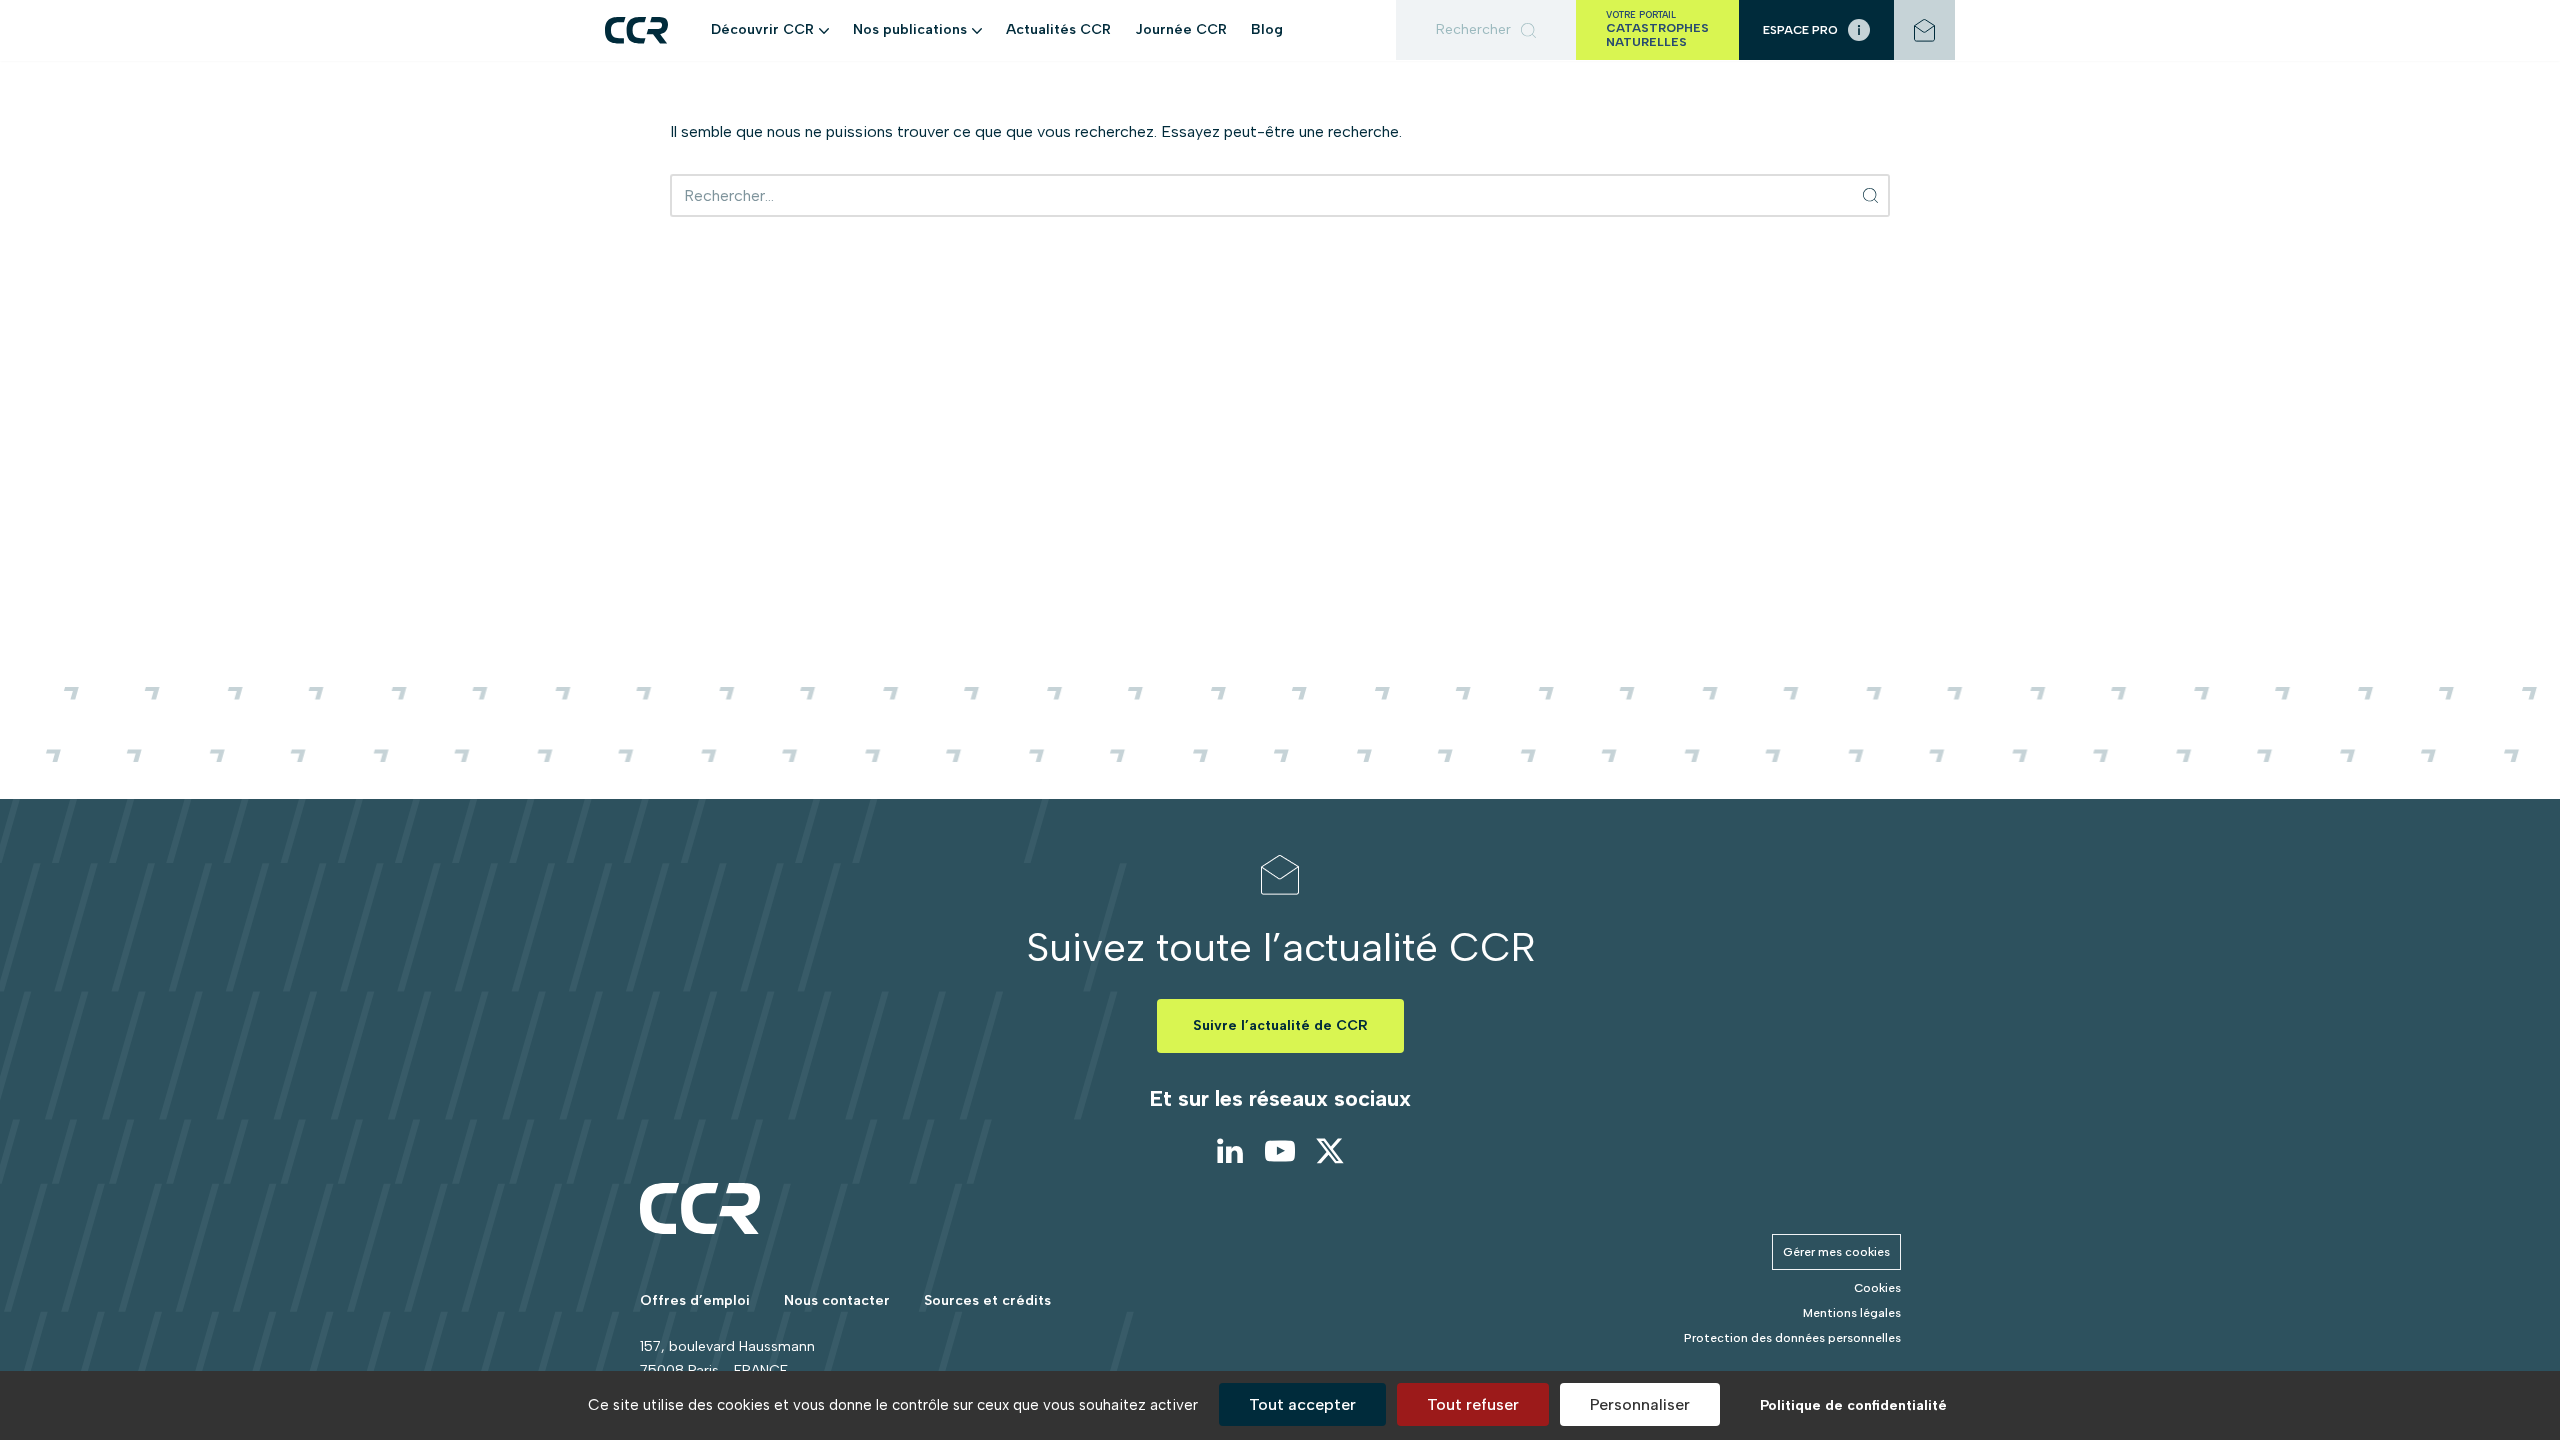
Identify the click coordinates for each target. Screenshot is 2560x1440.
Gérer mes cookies (1836, 1252)
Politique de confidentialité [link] (1853, 1405)
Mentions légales (1852, 1313)
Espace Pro (1800, 30)
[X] (1330, 1151)
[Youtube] (1280, 1151)
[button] (824, 30)
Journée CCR (1181, 29)
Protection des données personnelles (1792, 1338)
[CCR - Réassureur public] (636, 30)
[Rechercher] (1486, 30)
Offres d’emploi (695, 1300)
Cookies (1877, 1288)
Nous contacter (837, 1300)
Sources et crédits (987, 1300)
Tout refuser (1473, 1404)
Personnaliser (1640, 1404)
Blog (1267, 29)
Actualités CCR (1058, 29)
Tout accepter (1302, 1404)
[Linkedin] (1230, 1151)
